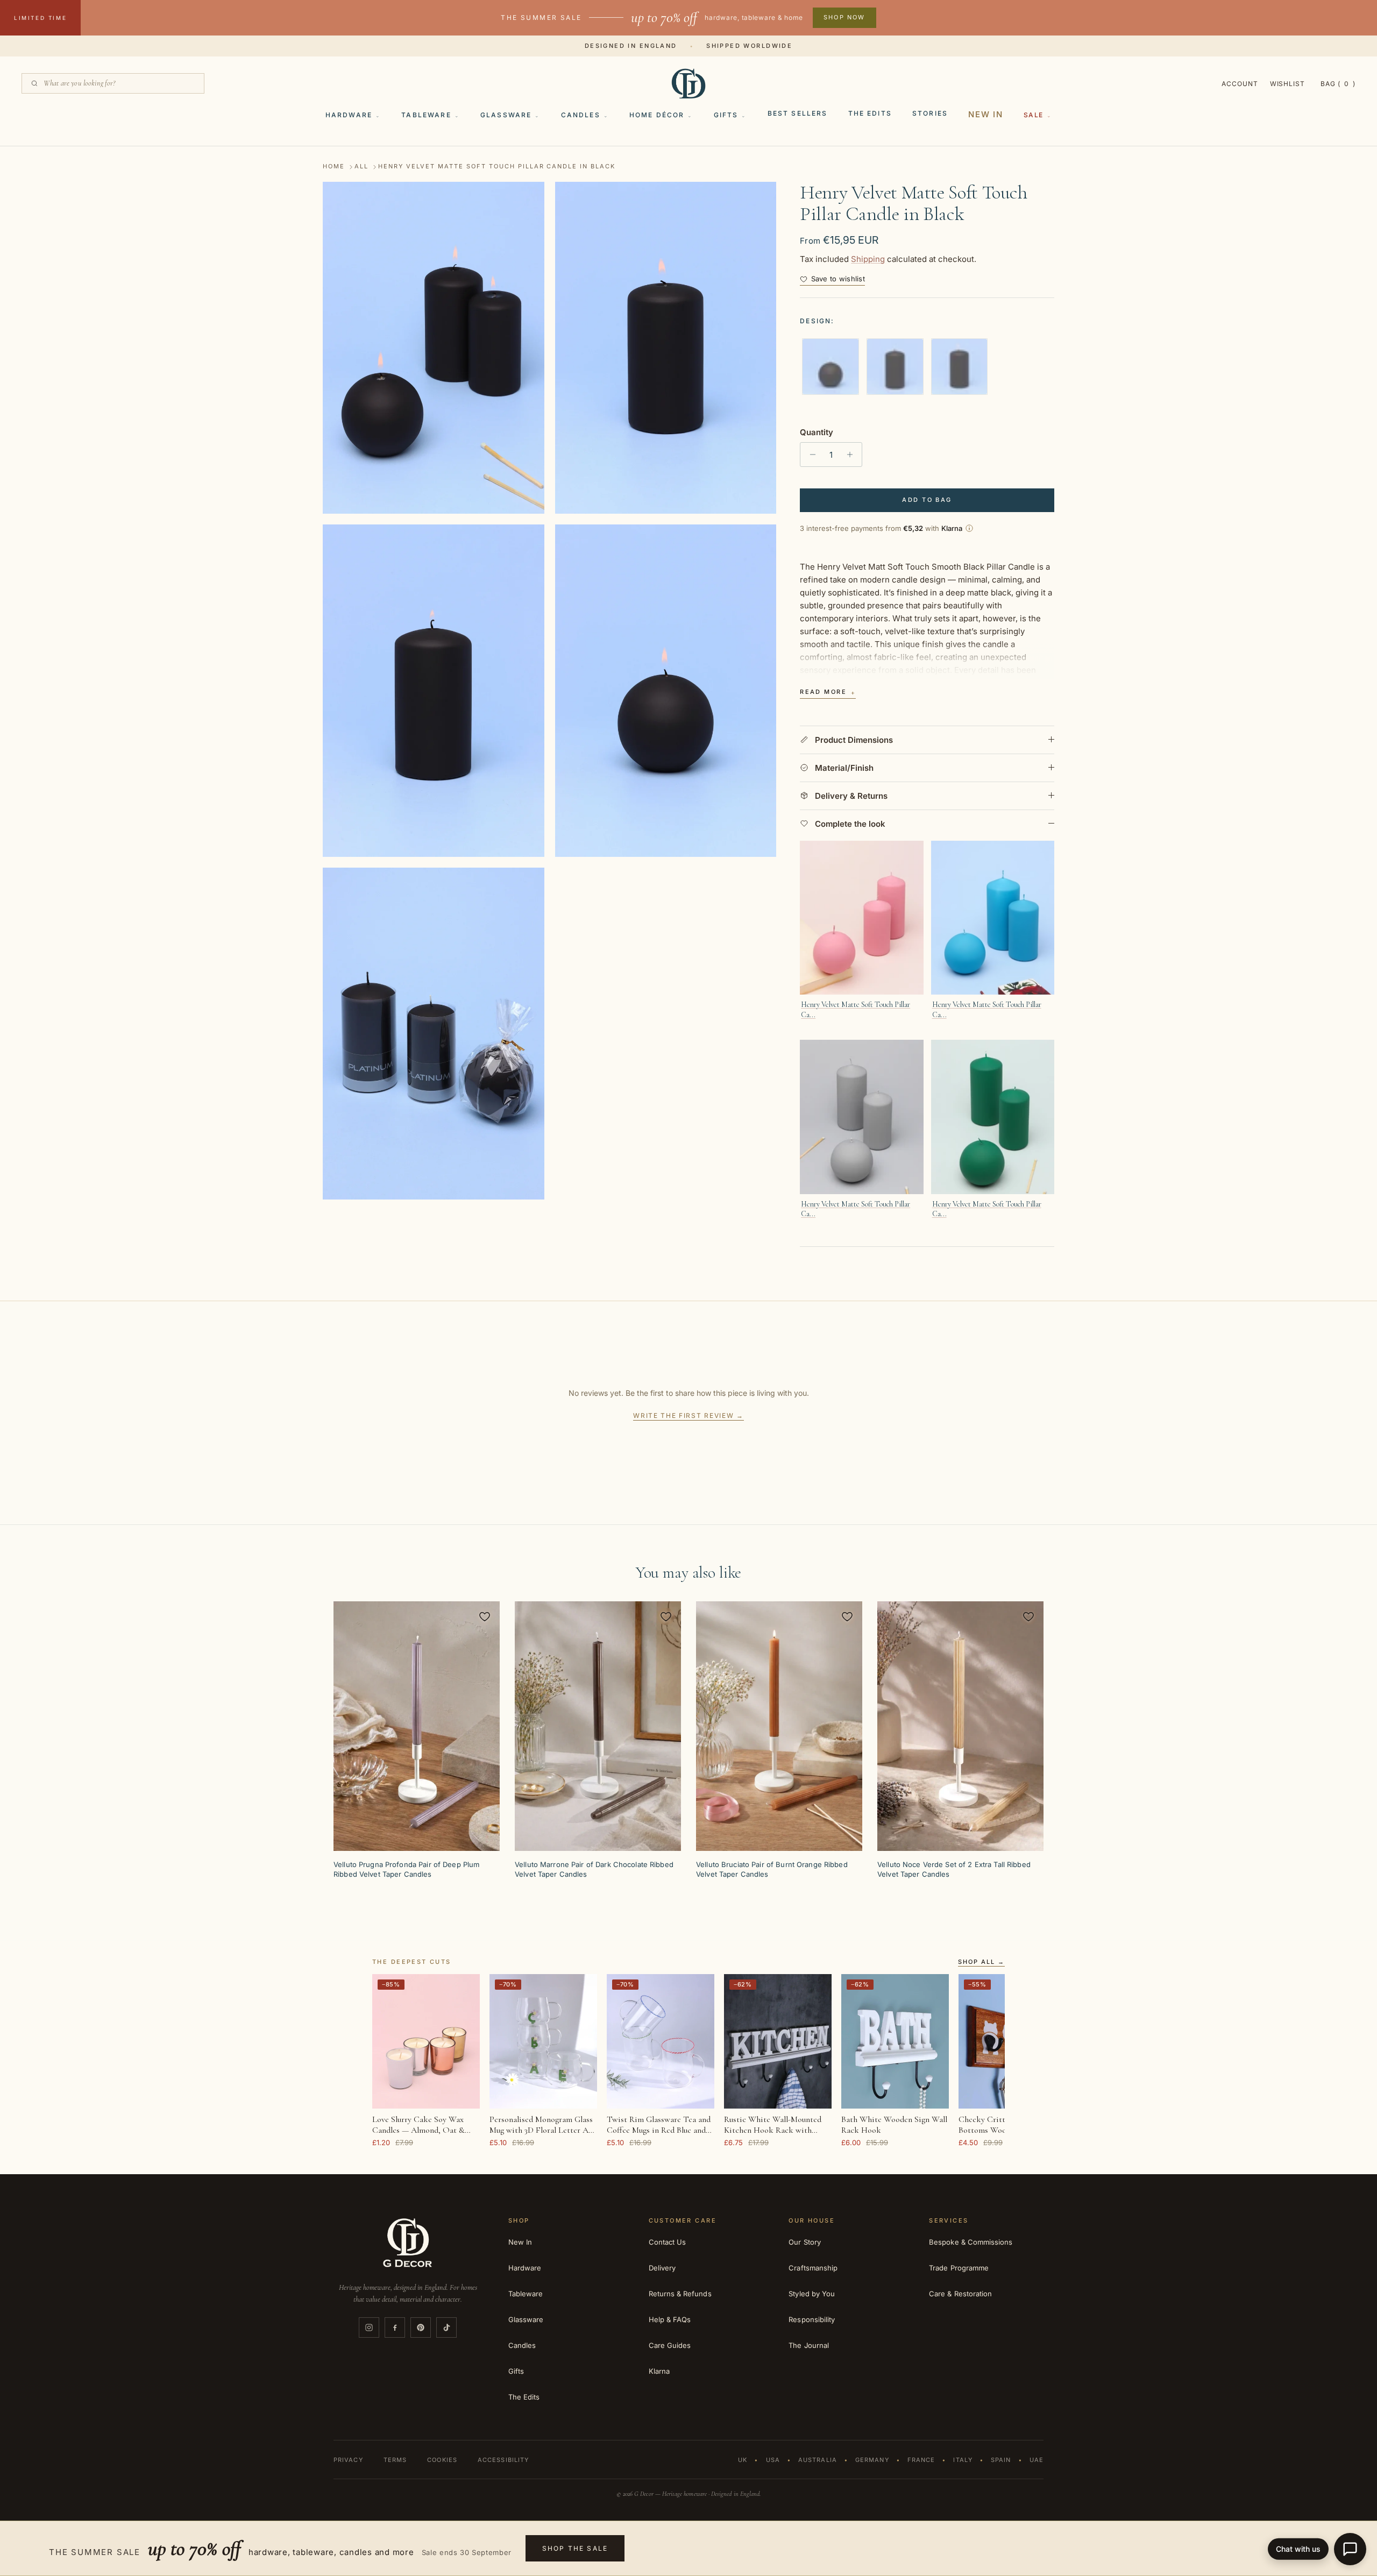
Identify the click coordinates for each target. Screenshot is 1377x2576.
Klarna (659, 2371)
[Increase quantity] (852, 455)
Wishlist (1288, 84)
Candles (581, 115)
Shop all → (981, 1962)
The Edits (870, 113)
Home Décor (657, 115)
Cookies (442, 2460)
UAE (1037, 2460)
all (361, 167)
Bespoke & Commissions (971, 2242)
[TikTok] (446, 2327)
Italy (963, 2460)
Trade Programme (959, 2268)
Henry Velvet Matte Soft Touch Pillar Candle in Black (497, 167)
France (921, 2460)
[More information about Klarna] (969, 528)
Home (334, 167)
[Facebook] (395, 2327)
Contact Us (668, 2242)
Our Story (805, 2242)
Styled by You (812, 2294)
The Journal (809, 2345)
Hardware (349, 115)
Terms (395, 2460)
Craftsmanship (813, 2268)
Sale (1034, 115)
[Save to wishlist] (485, 1616)
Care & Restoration (960, 2294)
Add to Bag (927, 500)
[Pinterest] (421, 2327)
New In (986, 114)
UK (743, 2460)
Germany (872, 2460)
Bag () (1338, 84)
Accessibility (503, 2460)
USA (773, 2460)
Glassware (506, 115)
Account (1240, 84)
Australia (818, 2460)
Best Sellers (798, 113)
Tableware (426, 115)
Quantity (817, 432)
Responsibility (812, 2319)
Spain (1001, 2460)
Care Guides (670, 2345)
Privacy (348, 2460)
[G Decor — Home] (688, 83)
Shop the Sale (575, 2548)
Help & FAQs (670, 2319)
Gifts (726, 115)
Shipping (868, 259)
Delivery (662, 2268)
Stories (930, 113)
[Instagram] (369, 2327)
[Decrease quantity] (810, 455)
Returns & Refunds (680, 2294)
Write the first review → (688, 1415)
